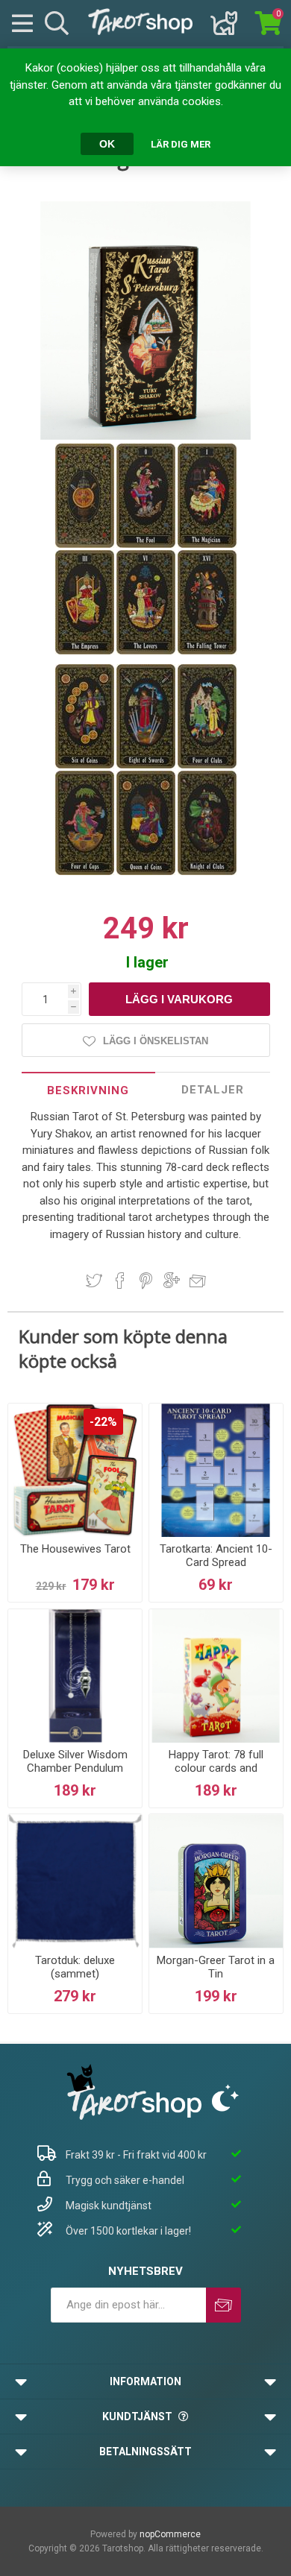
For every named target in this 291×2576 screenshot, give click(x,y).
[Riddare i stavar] (207, 872)
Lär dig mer (181, 144)
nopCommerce (170, 2534)
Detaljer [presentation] (213, 1090)
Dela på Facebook (120, 1281)
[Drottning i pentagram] (147, 872)
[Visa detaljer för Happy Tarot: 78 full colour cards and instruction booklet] (216, 1676)
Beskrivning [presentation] (88, 1090)
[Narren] (147, 545)
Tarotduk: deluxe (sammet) (75, 1967)
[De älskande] (147, 651)
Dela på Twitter (94, 1281)
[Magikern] (207, 545)
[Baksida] (86, 545)
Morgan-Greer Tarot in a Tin (216, 1967)
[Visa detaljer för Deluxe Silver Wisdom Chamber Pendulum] (75, 1676)
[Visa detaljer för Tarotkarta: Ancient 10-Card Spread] (216, 1470)
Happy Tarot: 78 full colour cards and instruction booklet (216, 1768)
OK (107, 144)
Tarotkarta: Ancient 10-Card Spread (216, 1556)
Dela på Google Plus (172, 1281)
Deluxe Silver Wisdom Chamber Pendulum (75, 1761)
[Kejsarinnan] (86, 651)
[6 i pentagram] (86, 765)
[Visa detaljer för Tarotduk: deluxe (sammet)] (75, 1881)
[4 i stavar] (207, 765)
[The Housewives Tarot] (75, 1470)
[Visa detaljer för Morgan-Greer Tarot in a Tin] (216, 1881)
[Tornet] (207, 651)
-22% (103, 1422)
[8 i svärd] (147, 765)
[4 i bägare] (86, 872)
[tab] (89, 1090)
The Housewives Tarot (75, 1549)
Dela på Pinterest (146, 1281)
